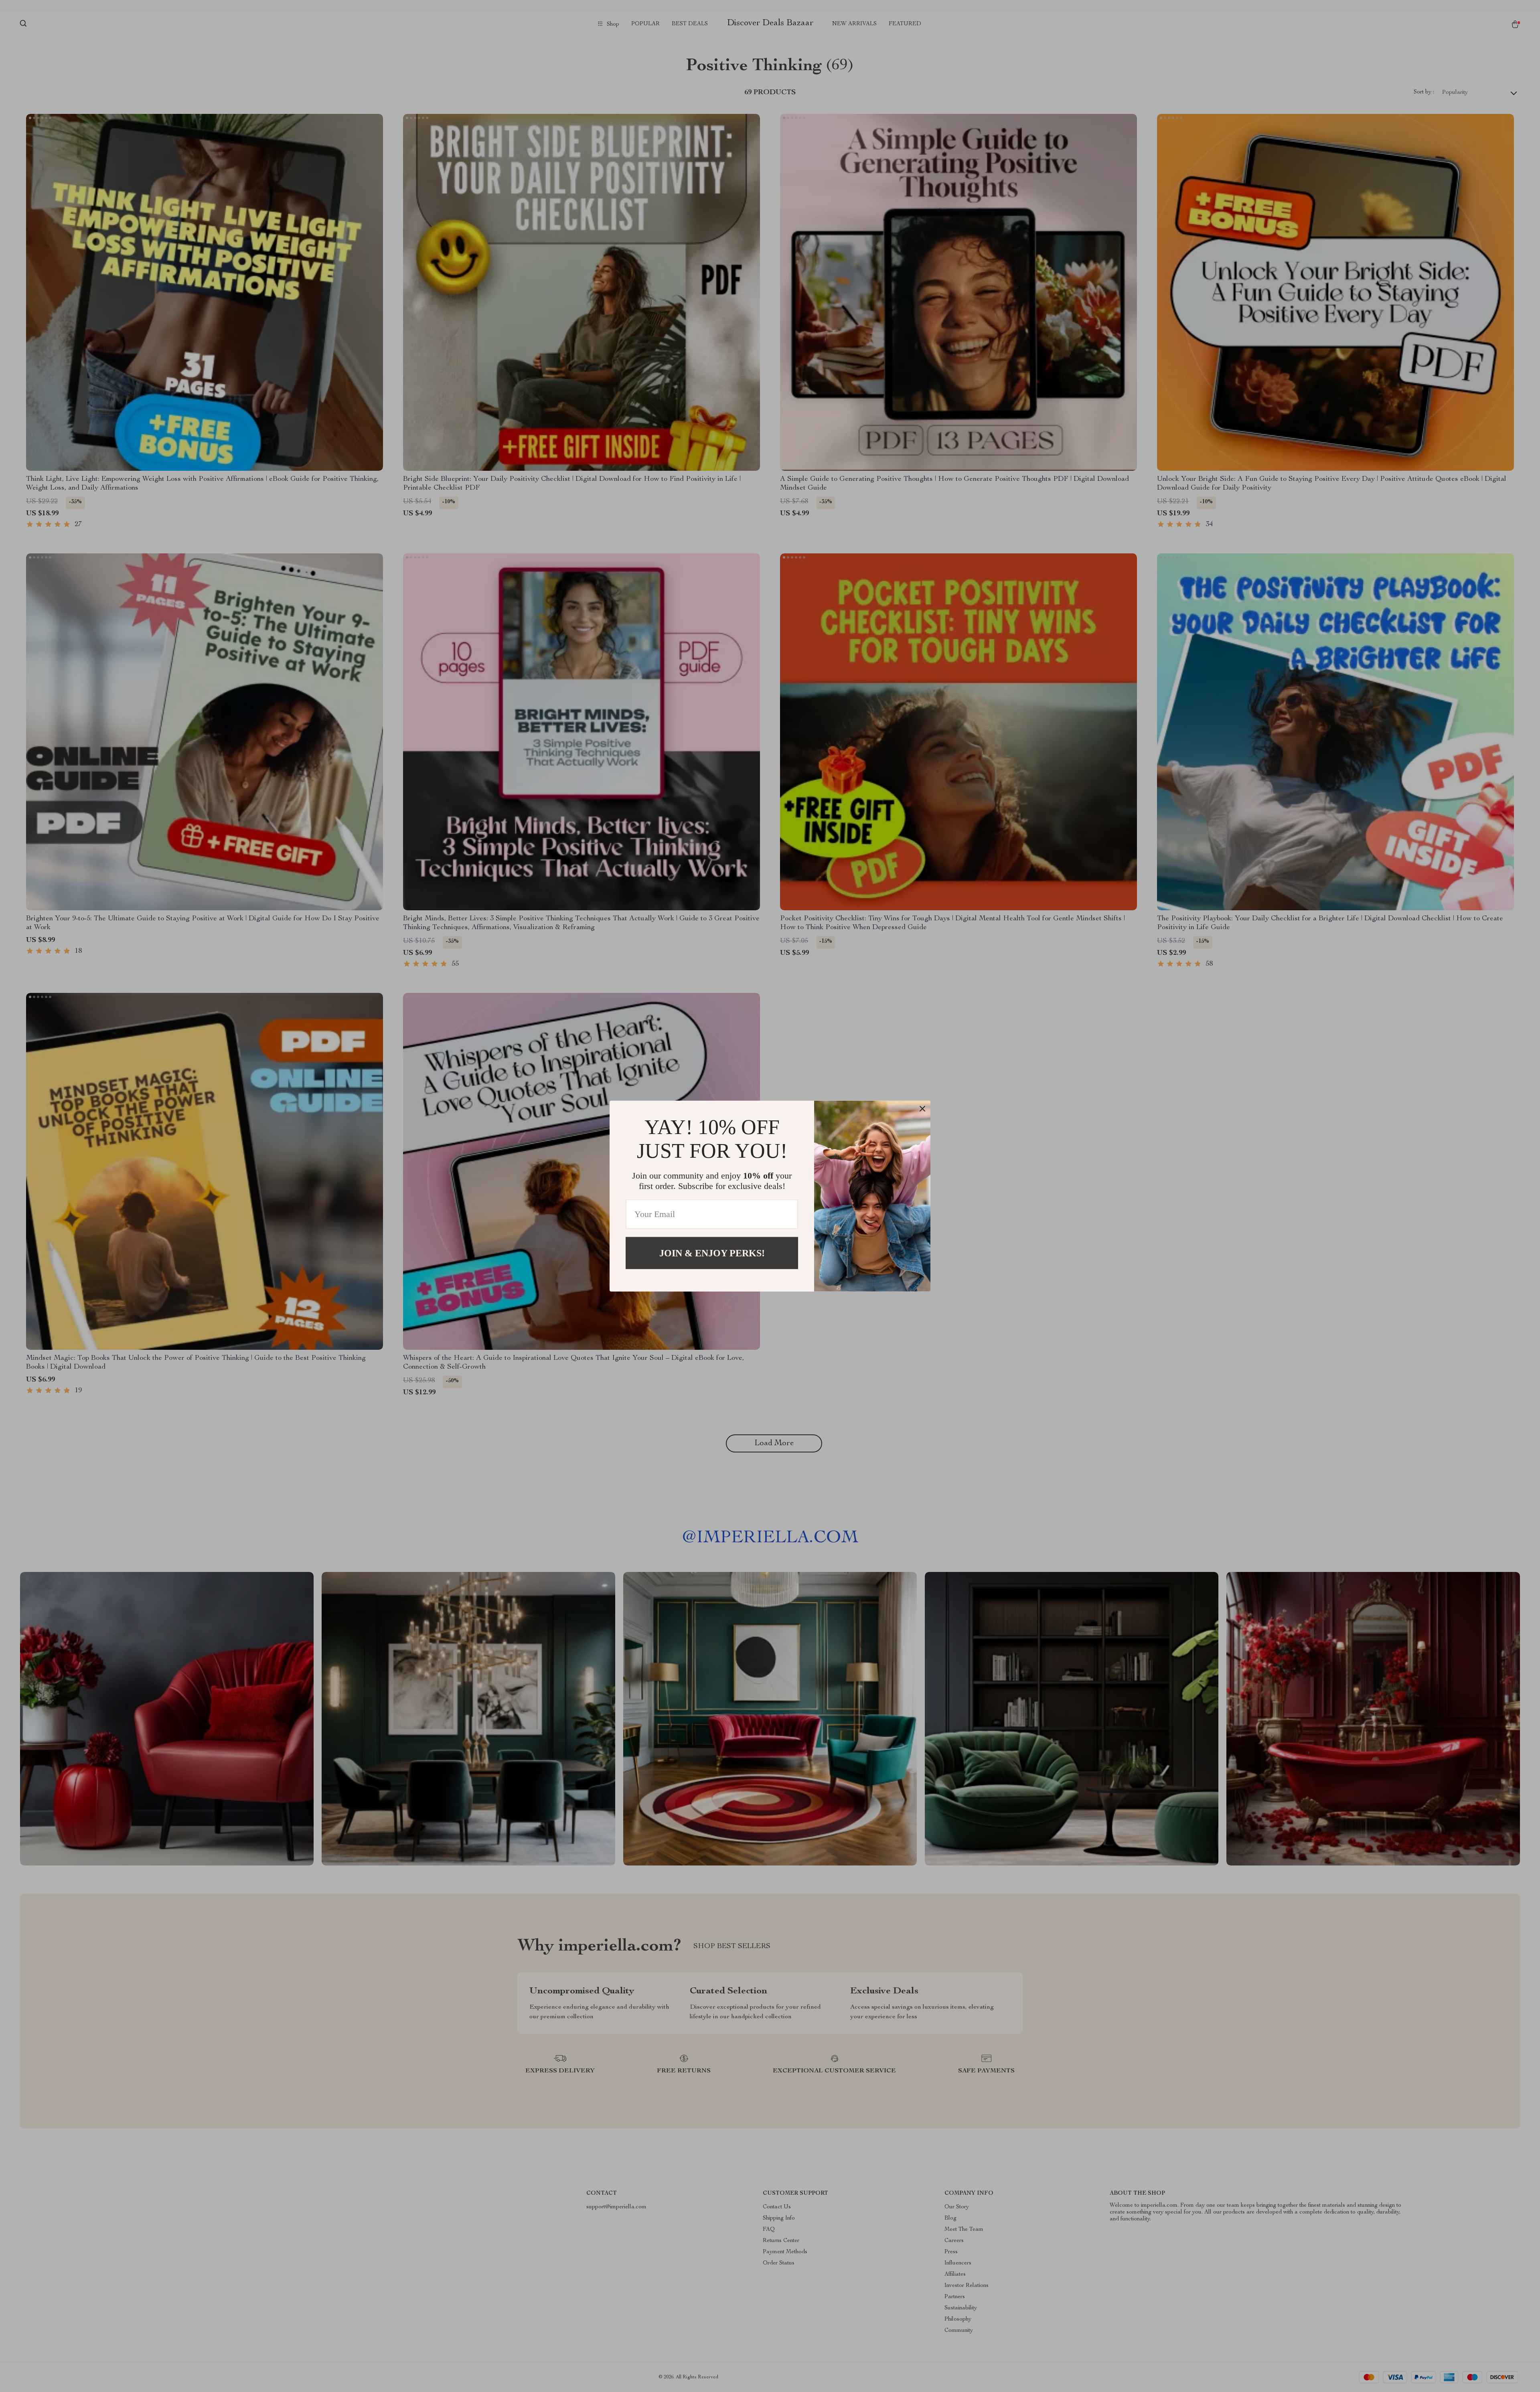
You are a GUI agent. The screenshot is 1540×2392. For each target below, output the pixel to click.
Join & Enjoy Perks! (712, 1253)
